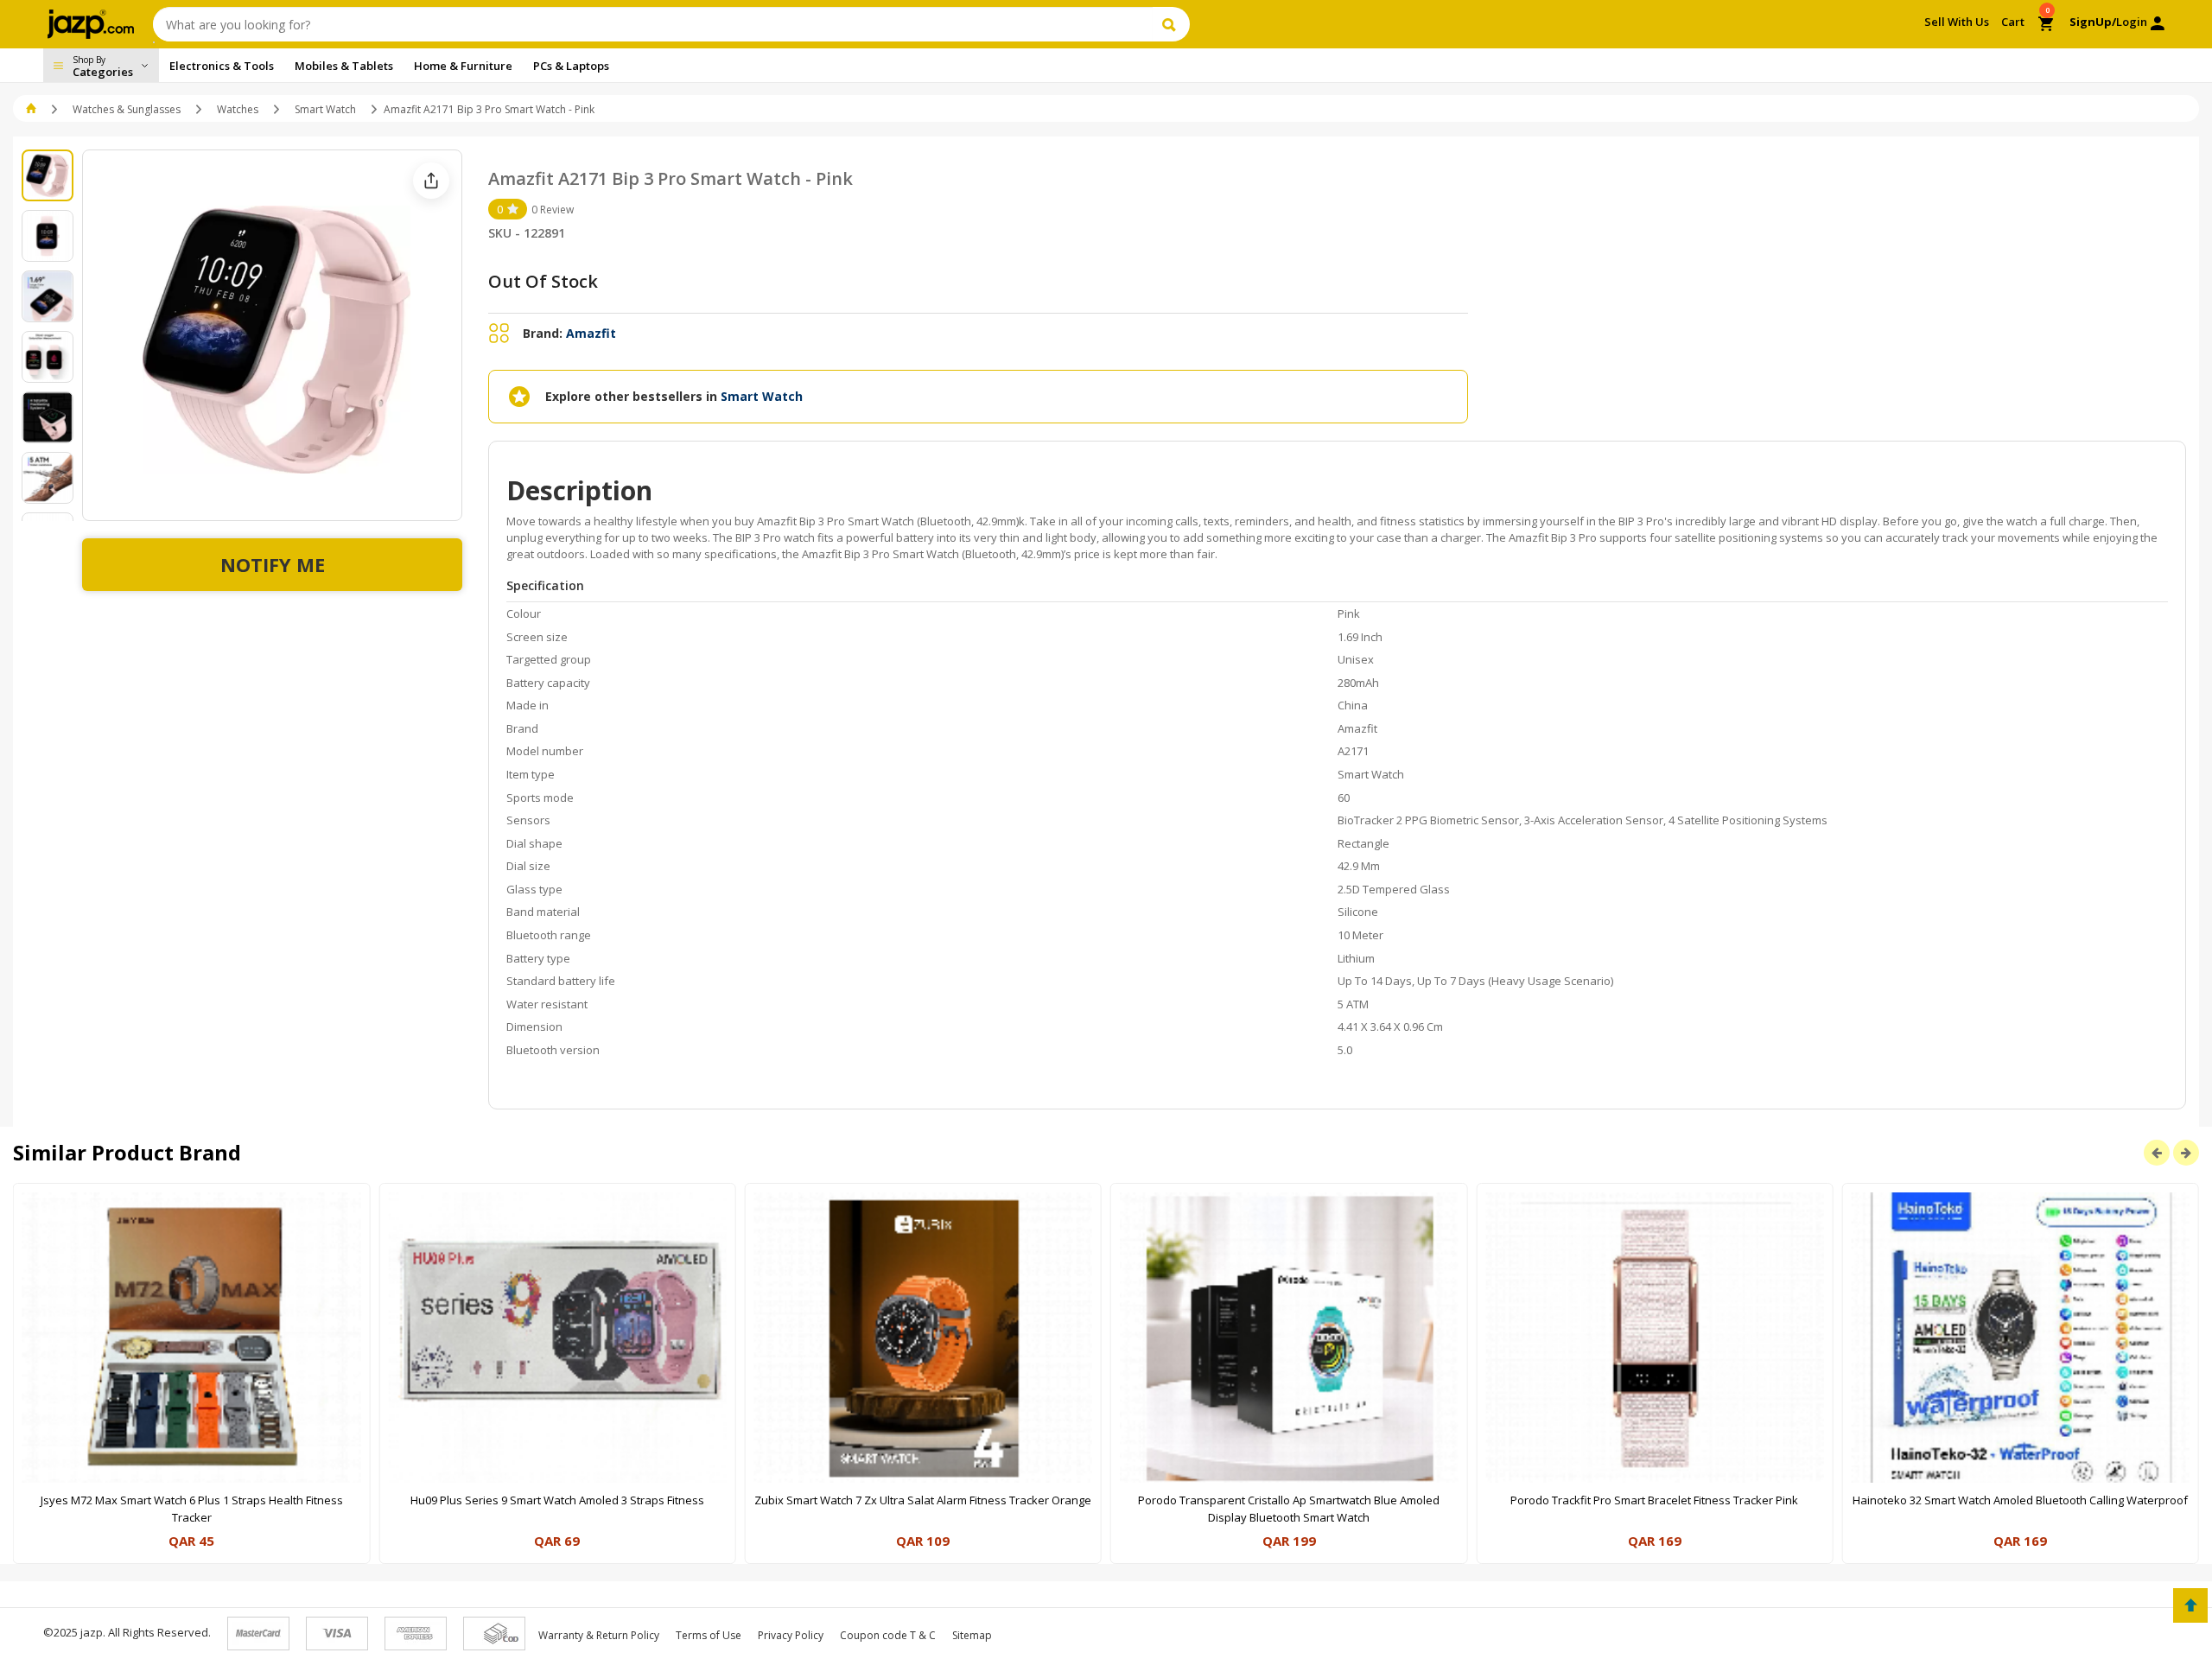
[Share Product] (431, 181)
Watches (238, 109)
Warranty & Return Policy (599, 1635)
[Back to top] (2190, 1605)
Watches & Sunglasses (127, 109)
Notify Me (273, 564)
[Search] (1171, 24)
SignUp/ (2093, 22)
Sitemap (972, 1635)
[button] (32, 109)
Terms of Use (709, 1635)
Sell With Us (1957, 22)
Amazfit (591, 333)
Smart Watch (325, 109)
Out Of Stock (543, 281)
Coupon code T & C (888, 1635)
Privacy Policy (791, 1635)
